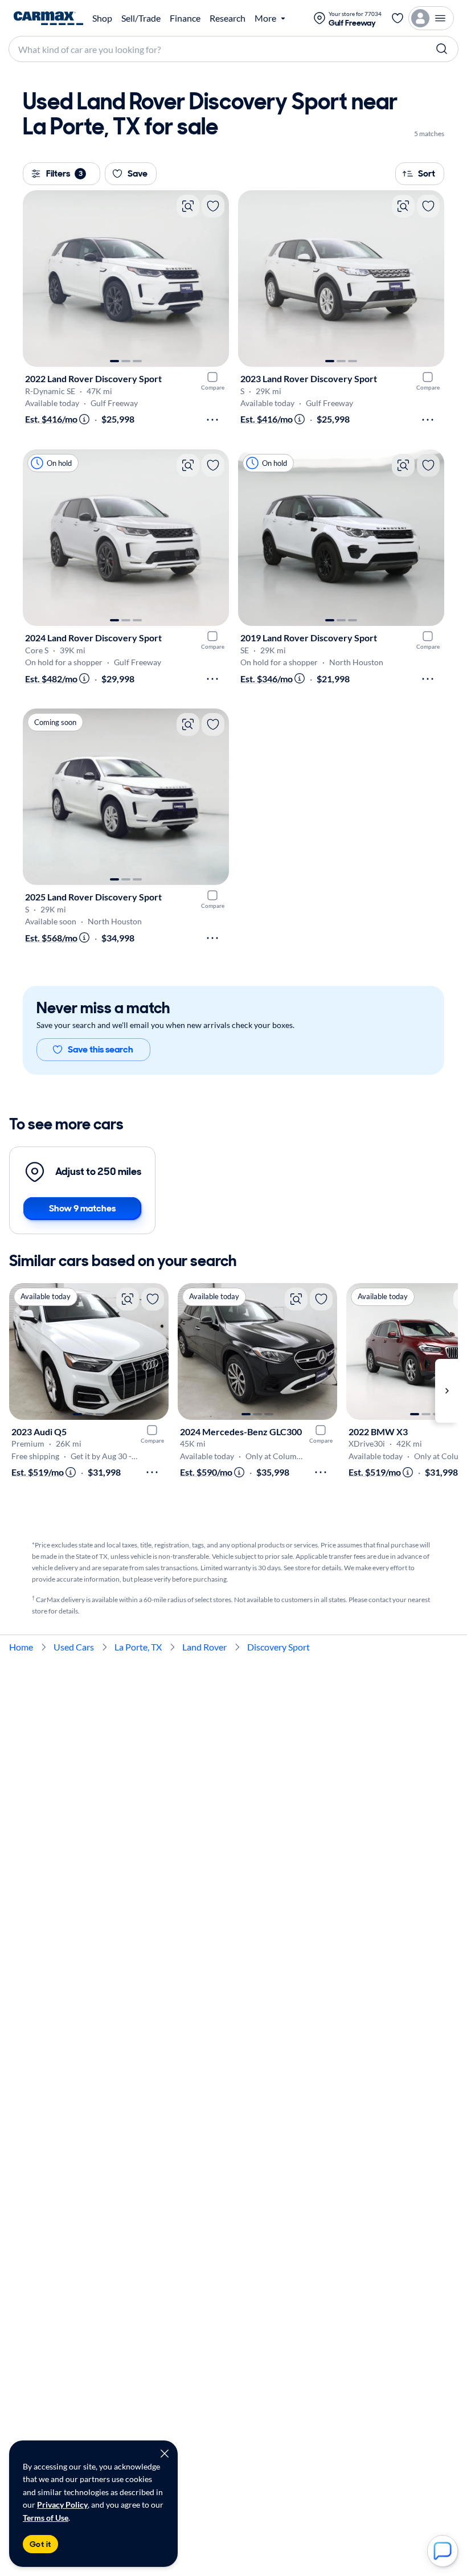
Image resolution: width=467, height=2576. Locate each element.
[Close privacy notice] (165, 2454)
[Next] (215, 279)
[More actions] (212, 420)
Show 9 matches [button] (82, 1208)
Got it (40, 2544)
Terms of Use (46, 2518)
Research (228, 18)
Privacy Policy (62, 2505)
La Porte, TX (138, 1647)
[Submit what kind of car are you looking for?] (442, 49)
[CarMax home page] (48, 18)
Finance (185, 18)
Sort (427, 173)
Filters (64, 173)
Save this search (101, 1049)
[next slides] (446, 1391)
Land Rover (204, 1647)
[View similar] (188, 206)
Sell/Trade (141, 18)
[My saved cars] (398, 18)
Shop (102, 18)
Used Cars (74, 1647)
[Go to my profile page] (431, 18)
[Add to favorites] (213, 206)
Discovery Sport (278, 1647)
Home (21, 1647)
